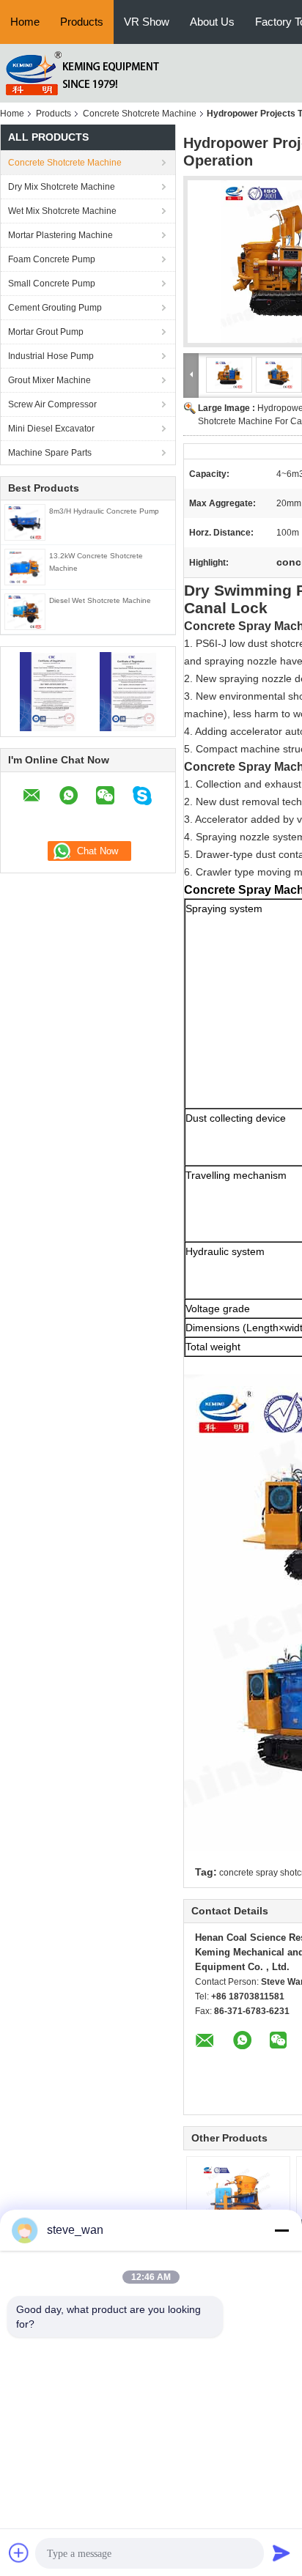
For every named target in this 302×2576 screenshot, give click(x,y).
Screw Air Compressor (52, 404)
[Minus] (281, 2230)
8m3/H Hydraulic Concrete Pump (104, 511)
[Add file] (19, 2553)
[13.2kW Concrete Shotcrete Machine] (25, 566)
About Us (212, 22)
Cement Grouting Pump (55, 308)
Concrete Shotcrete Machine (140, 114)
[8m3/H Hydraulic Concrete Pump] (25, 522)
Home (25, 22)
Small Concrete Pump (52, 284)
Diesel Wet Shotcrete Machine (100, 600)
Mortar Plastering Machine (60, 235)
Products (82, 22)
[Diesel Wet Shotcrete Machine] (25, 611)
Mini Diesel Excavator (51, 429)
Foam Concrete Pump (52, 259)
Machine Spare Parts (50, 453)
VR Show (147, 22)
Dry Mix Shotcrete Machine (62, 187)
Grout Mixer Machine (49, 380)
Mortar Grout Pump (46, 332)
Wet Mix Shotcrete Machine (62, 211)
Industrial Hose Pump (51, 356)
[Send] (281, 2553)
